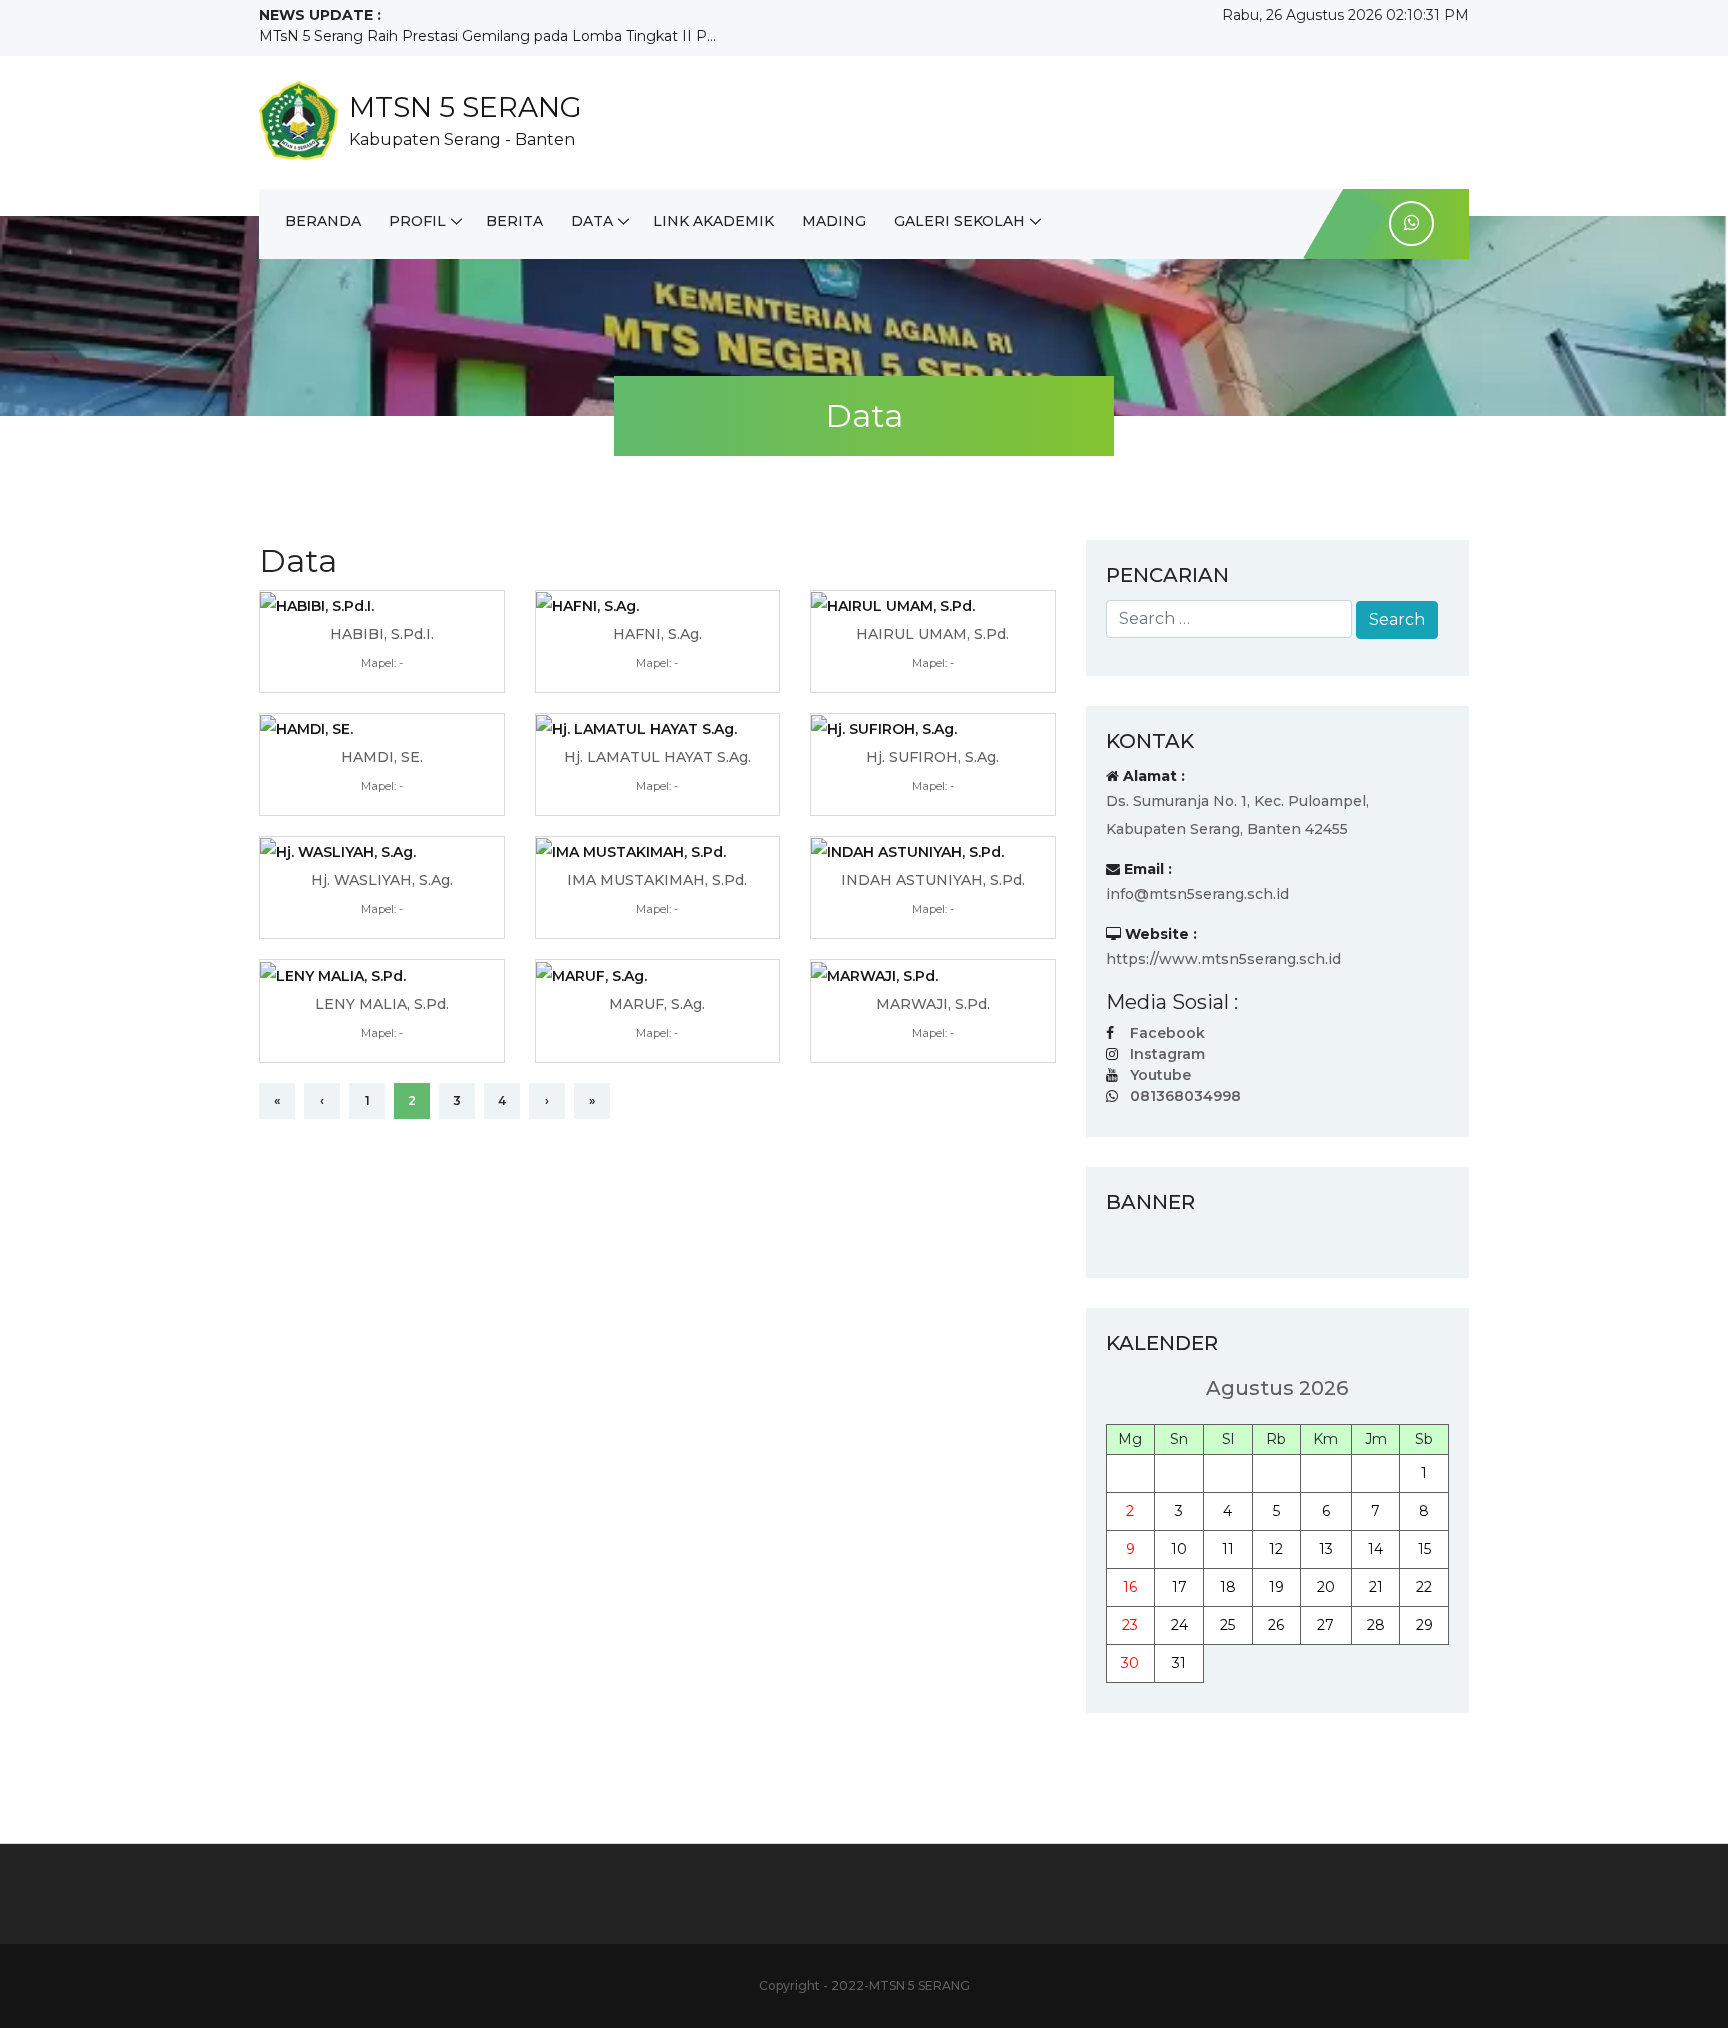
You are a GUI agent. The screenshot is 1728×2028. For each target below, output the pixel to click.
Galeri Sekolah (959, 221)
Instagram (1167, 1054)
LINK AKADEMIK (713, 221)
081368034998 (1185, 1096)
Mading (834, 221)
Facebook (1167, 1033)
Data (592, 221)
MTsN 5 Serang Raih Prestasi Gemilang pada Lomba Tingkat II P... (487, 36)
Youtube (1160, 1075)
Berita (514, 221)
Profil (417, 221)
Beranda (323, 221)
